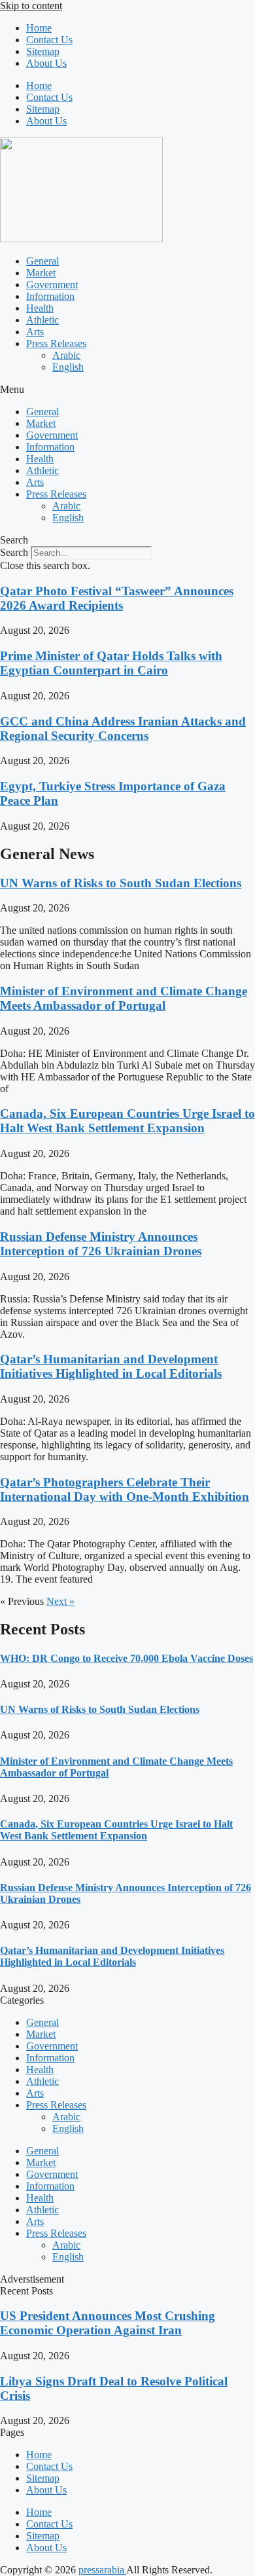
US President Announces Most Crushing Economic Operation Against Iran (108, 2323)
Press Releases (56, 343)
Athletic (42, 320)
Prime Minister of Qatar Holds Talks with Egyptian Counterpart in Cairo (111, 663)
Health (40, 308)
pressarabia (102, 2570)
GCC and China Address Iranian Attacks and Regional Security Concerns (123, 728)
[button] (127, 390)
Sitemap (43, 51)
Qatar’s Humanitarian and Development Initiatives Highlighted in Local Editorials (111, 1366)
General (42, 261)
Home (39, 28)
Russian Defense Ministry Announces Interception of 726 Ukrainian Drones (101, 1244)
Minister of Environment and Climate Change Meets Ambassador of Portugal (124, 998)
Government (52, 285)
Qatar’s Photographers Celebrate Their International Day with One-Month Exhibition (125, 1489)
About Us (46, 63)
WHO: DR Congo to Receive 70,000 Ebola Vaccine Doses (127, 1658)
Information (50, 296)
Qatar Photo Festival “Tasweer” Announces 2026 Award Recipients (117, 598)
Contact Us (49, 40)
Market (41, 273)
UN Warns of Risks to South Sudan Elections (121, 883)
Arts (35, 332)
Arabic (66, 355)
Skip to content (31, 6)
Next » (60, 1601)
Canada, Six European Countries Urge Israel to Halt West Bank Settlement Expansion (127, 1121)
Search (14, 552)
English (68, 367)
